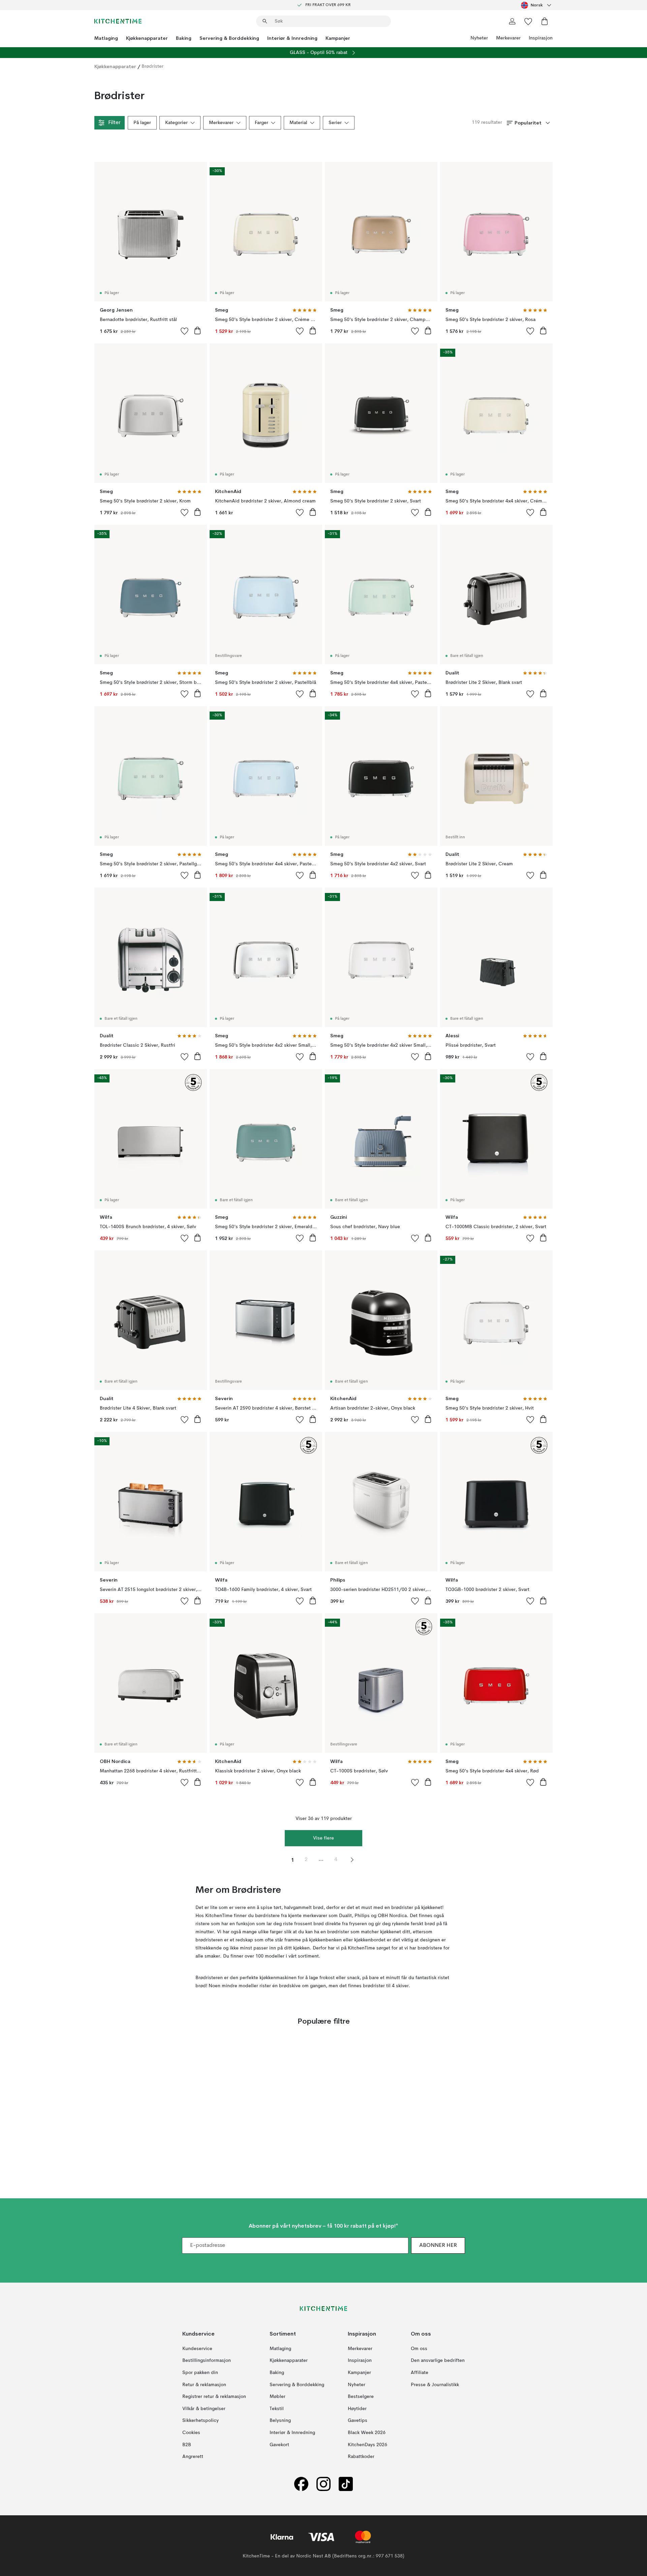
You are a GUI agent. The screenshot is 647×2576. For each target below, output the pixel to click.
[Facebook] (301, 2484)
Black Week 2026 (367, 2433)
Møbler (278, 2397)
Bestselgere (361, 2397)
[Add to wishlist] (185, 331)
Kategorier (176, 123)
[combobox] (537, 5)
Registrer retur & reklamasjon (214, 2397)
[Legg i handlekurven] (197, 330)
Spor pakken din (200, 2373)
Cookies (191, 2433)
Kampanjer (338, 38)
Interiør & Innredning (292, 38)
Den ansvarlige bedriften (438, 2361)
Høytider (357, 2409)
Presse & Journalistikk (435, 2385)
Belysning (280, 2421)
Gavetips (358, 2421)
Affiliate (420, 2373)
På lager (142, 123)
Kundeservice (197, 2349)
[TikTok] (346, 2484)
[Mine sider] (512, 21)
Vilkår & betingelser (204, 2409)
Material (298, 123)
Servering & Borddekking (229, 38)
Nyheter (479, 38)
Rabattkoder (361, 2457)
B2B (187, 2445)
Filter (114, 123)
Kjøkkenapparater (147, 38)
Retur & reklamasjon (204, 2385)
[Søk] (265, 21)
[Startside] (118, 21)
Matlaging (106, 38)
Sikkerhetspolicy (201, 2421)
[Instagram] (323, 2484)
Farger (261, 123)
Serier (335, 123)
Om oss (419, 2349)
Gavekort (279, 2445)
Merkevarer (508, 38)
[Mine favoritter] (528, 21)
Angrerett (193, 2457)
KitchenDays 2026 (367, 2445)
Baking (184, 38)
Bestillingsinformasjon (207, 2361)
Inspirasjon (541, 38)
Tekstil (277, 2409)
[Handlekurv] (545, 21)
